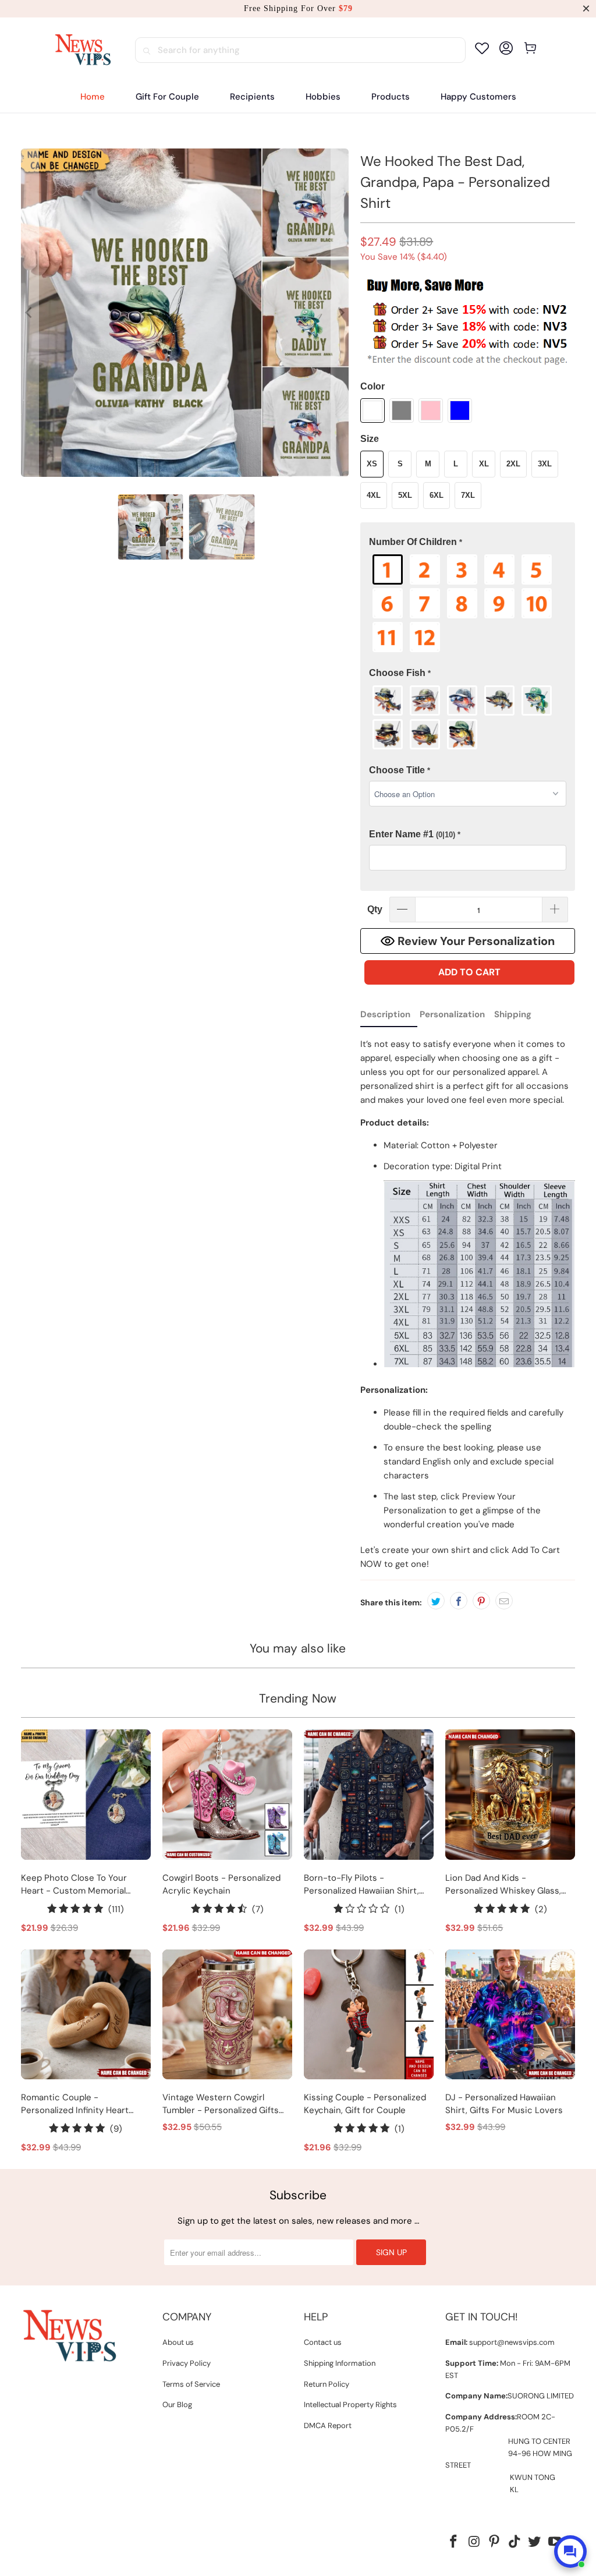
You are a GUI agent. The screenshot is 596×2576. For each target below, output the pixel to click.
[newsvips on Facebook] (454, 2542)
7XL (468, 495)
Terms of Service (191, 2384)
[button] (252, 97)
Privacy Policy (187, 2363)
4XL (374, 495)
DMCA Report (328, 2425)
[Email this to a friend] (504, 1601)
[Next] (340, 313)
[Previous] (30, 313)
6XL (437, 495)
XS (372, 464)
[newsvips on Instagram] (474, 2542)
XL (484, 464)
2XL (513, 464)
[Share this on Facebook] (459, 1601)
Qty (375, 909)
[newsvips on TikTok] (515, 2542)
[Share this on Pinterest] (481, 1601)
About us (178, 2342)
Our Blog (177, 2405)
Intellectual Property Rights (350, 2405)
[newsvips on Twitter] (535, 2542)
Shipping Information (340, 2363)
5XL (405, 495)
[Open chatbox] (570, 2552)
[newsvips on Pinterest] (495, 2542)
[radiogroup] (468, 603)
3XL (545, 464)
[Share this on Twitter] (436, 1601)
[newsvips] (83, 50)
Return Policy (327, 2384)
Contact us (323, 2342)
